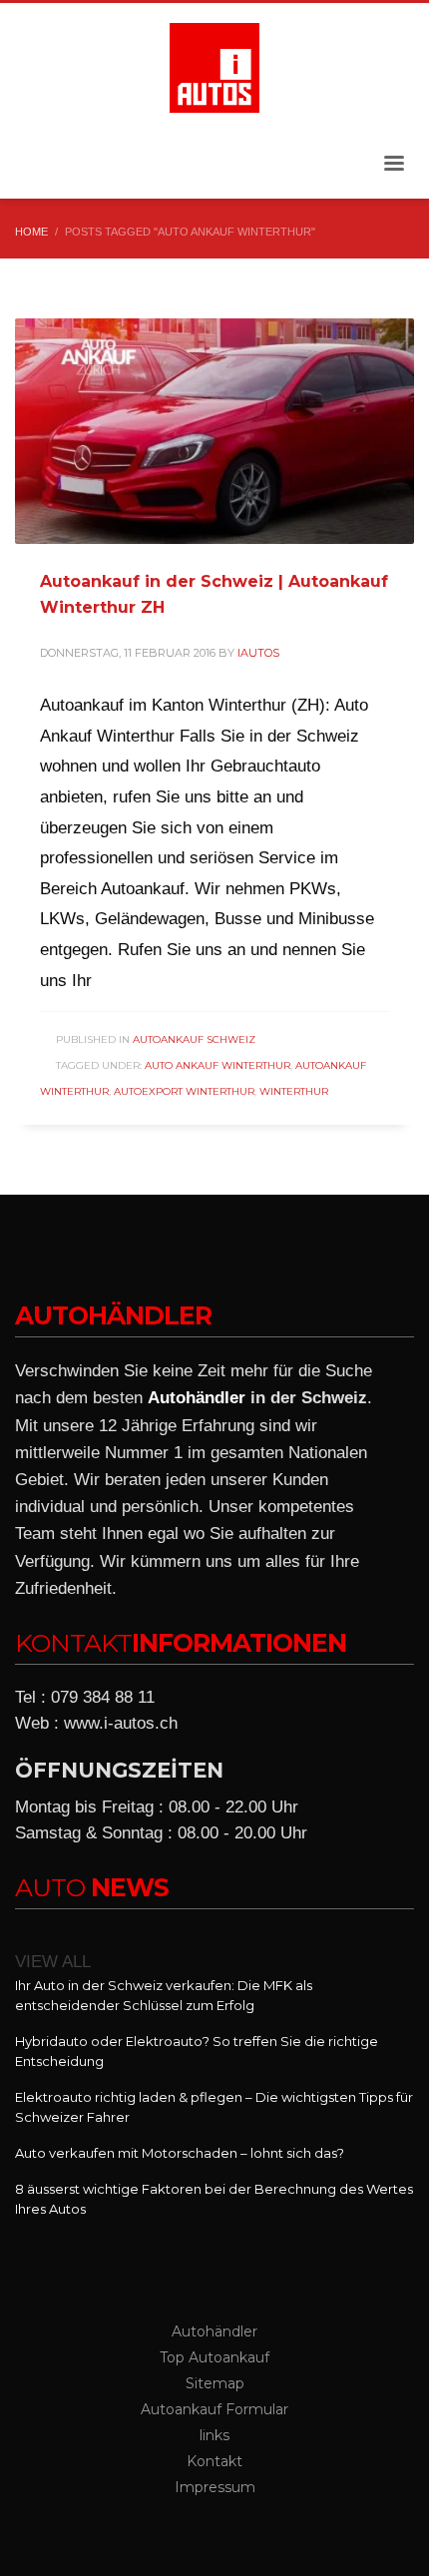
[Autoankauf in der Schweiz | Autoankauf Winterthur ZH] (214, 431)
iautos (258, 653)
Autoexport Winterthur (184, 1091)
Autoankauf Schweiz (194, 1039)
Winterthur (294, 1091)
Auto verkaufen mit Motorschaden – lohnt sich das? (180, 2153)
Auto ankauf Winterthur (217, 1065)
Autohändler (197, 1398)
